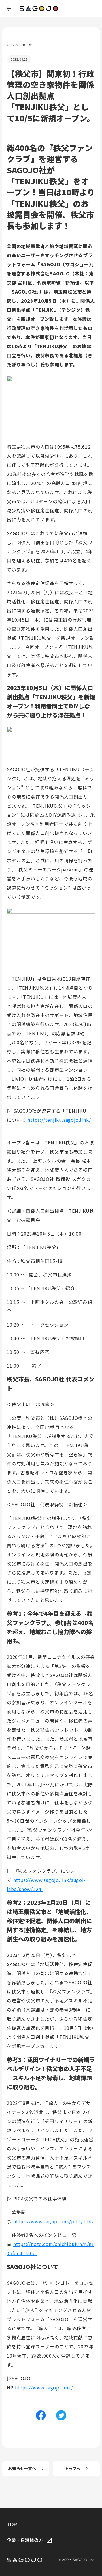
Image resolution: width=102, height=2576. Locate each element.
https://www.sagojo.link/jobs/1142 (54, 2221)
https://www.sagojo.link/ (44, 2387)
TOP (12, 2525)
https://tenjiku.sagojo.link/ (59, 1120)
